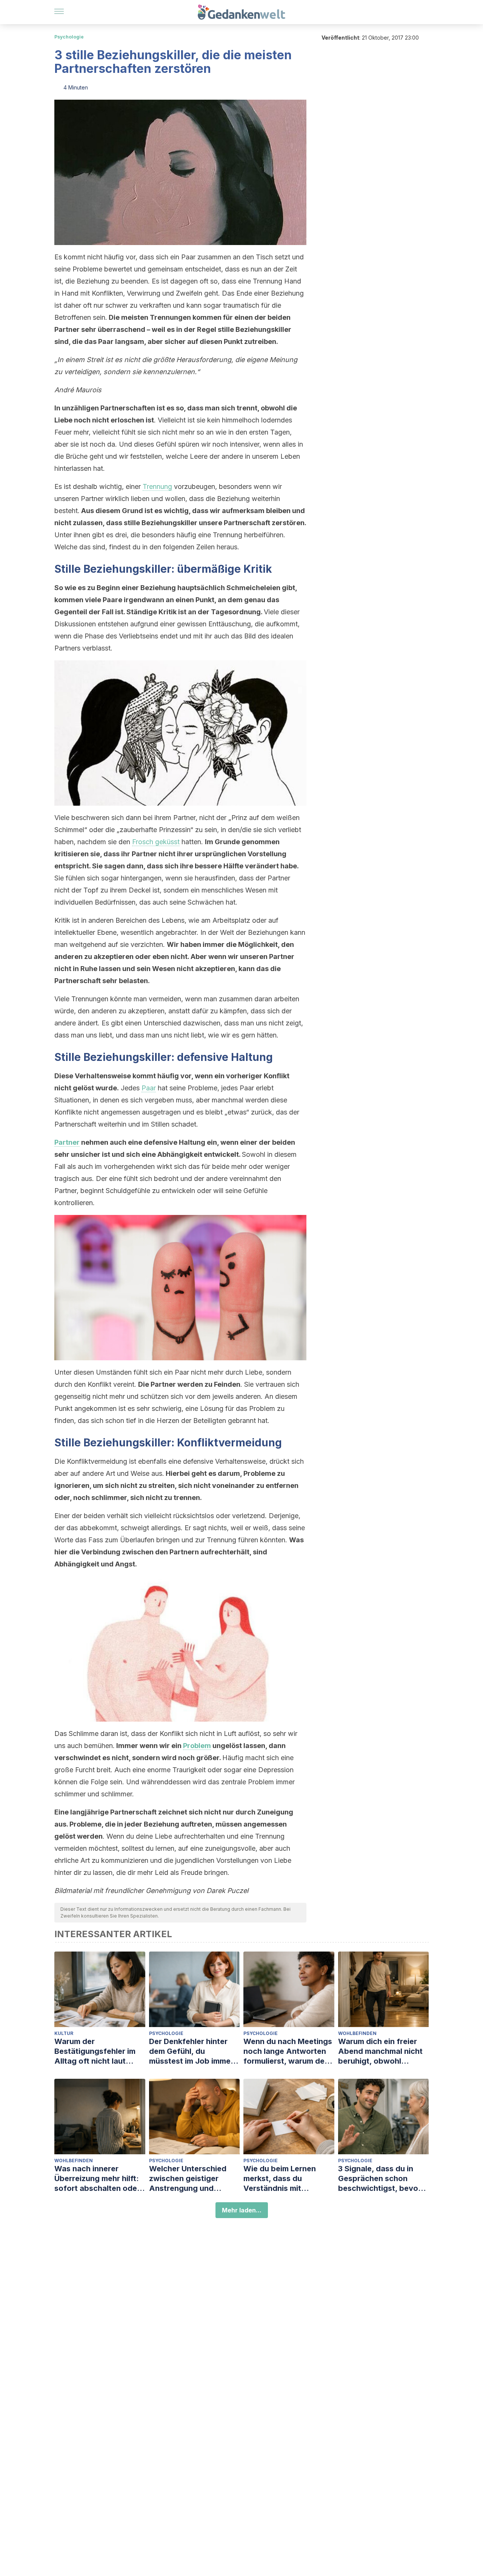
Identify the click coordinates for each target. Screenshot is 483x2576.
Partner (67, 1142)
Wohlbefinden (357, 2033)
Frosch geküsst (156, 842)
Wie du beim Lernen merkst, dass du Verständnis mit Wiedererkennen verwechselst (280, 2179)
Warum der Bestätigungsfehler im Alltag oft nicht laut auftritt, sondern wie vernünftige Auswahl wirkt (95, 2051)
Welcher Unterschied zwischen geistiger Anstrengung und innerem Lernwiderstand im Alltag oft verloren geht (194, 2179)
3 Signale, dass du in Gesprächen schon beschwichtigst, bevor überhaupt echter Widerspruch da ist (380, 2179)
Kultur (64, 2033)
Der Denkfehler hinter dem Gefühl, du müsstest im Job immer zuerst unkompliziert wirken (191, 2051)
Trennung (157, 486)
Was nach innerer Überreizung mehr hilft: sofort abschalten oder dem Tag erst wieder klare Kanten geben (97, 2179)
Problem (197, 1746)
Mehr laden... (242, 2210)
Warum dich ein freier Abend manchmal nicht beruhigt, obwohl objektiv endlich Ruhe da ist (383, 2051)
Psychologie (69, 37)
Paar (149, 1088)
